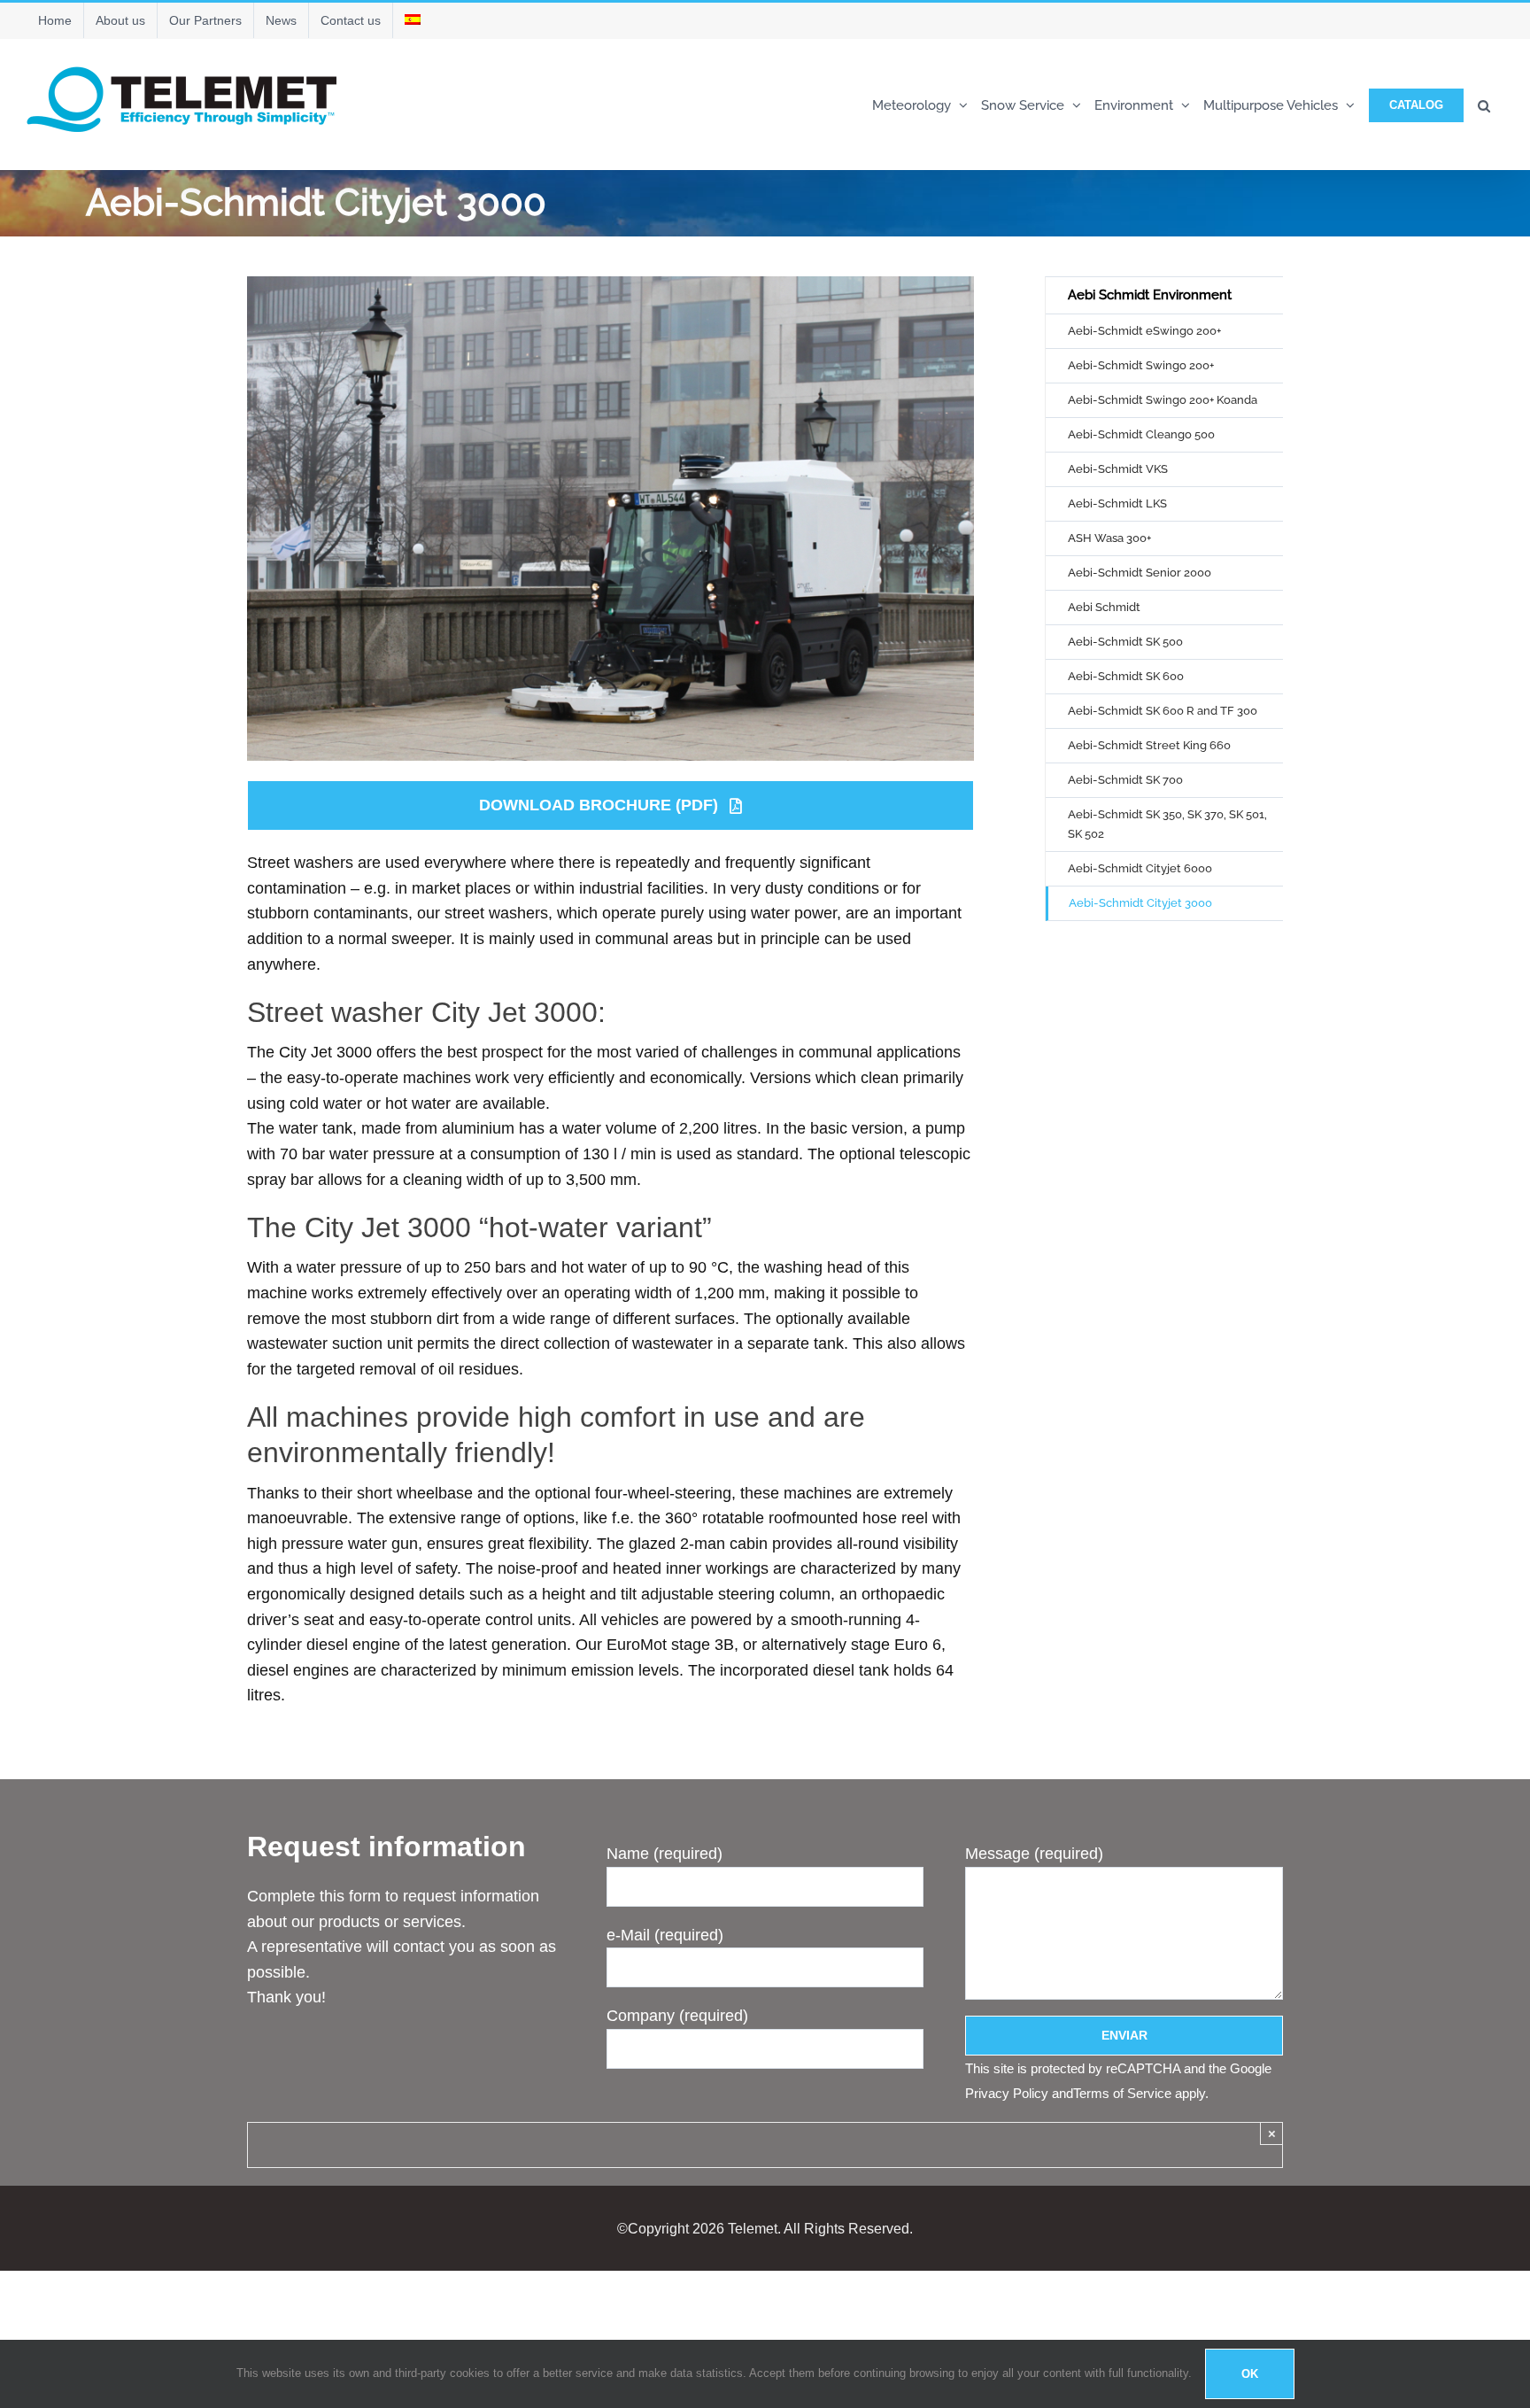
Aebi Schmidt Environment (1150, 295)
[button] (1484, 104)
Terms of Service (1122, 2093)
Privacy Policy (1007, 2093)
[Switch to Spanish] (413, 20)
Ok (1250, 2374)
